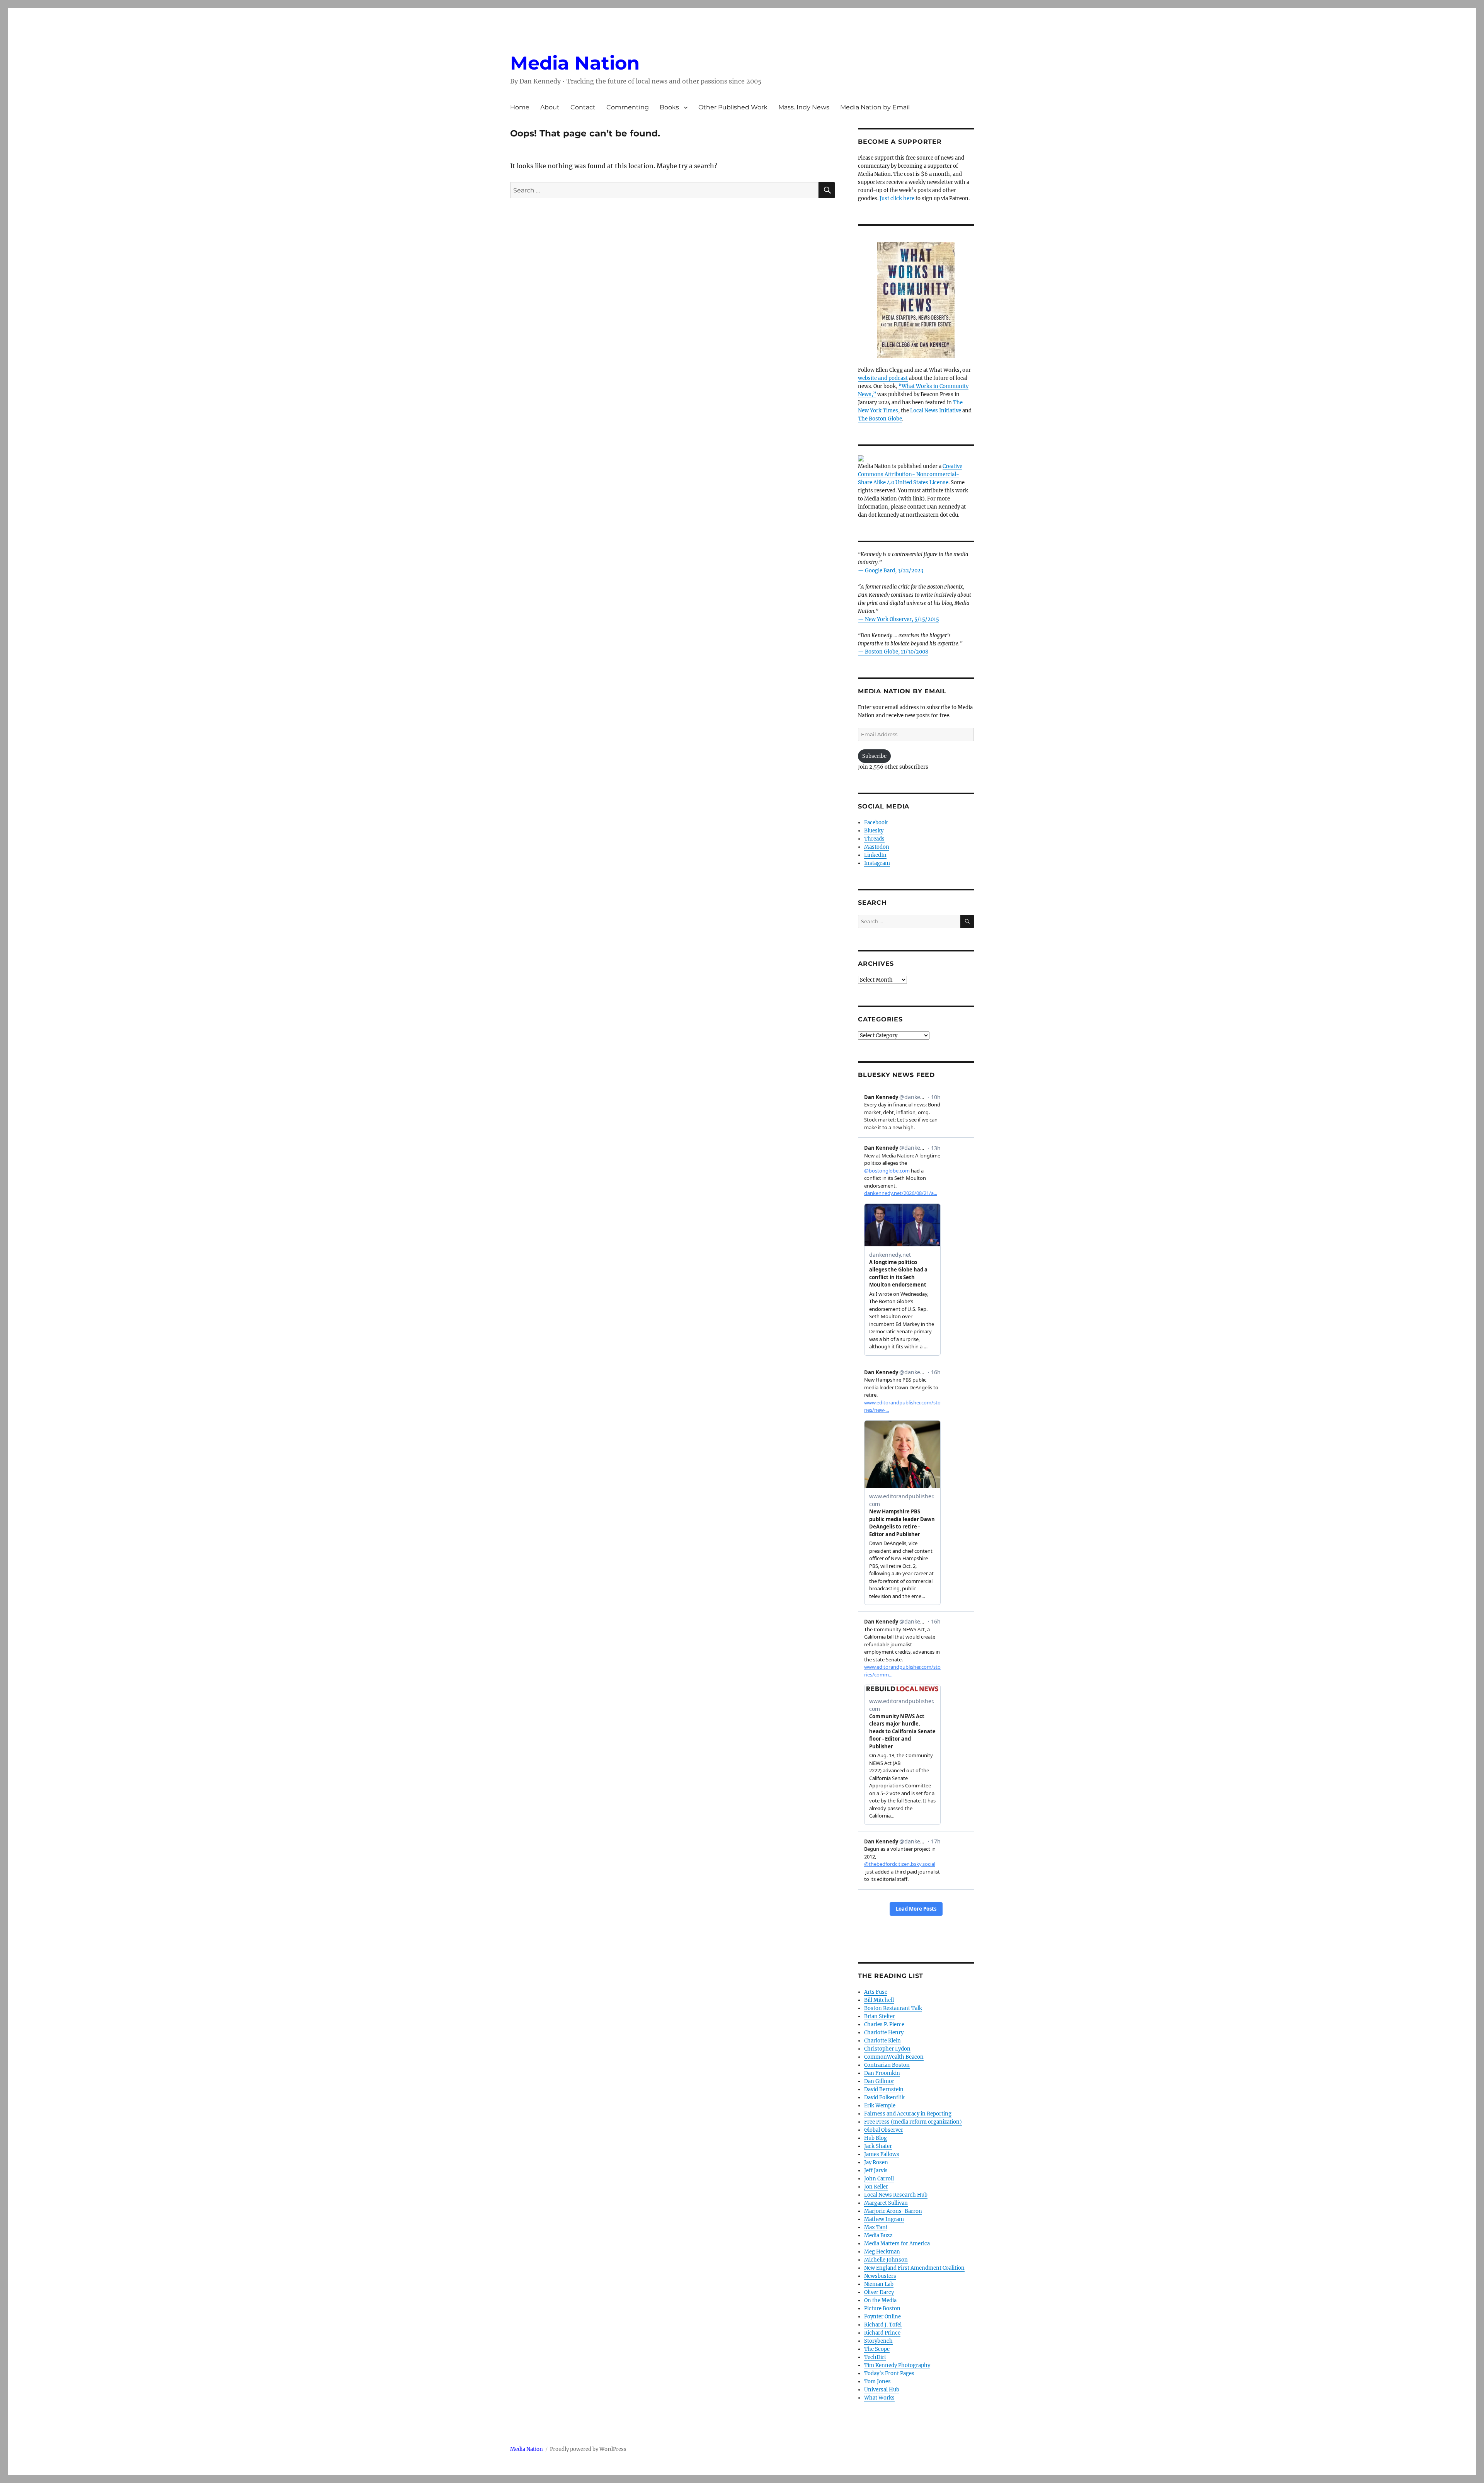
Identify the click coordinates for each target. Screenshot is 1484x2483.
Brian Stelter (880, 2016)
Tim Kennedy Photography (897, 2365)
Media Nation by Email (875, 107)
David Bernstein (884, 2089)
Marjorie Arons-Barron (893, 2211)
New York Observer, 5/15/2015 (902, 619)
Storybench (878, 2341)
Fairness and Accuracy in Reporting (908, 2114)
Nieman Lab (879, 2284)
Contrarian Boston (887, 2065)
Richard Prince (882, 2333)
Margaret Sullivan (886, 2203)
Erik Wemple (880, 2106)
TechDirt (875, 2357)
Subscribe (874, 756)
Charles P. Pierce (884, 2024)
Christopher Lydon (887, 2049)
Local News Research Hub (896, 2195)
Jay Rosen (876, 2162)
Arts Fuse (876, 1992)
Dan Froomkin (882, 2073)
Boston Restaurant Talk (893, 2008)
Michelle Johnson (886, 2260)
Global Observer (884, 2130)
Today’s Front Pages (889, 2373)
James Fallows (882, 2154)
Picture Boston (882, 2309)
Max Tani (876, 2227)
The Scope (877, 2349)
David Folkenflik (884, 2098)
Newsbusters (880, 2276)
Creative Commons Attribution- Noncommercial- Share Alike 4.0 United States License (910, 474)
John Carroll (879, 2179)
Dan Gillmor (879, 2081)
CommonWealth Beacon (894, 2057)
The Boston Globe (880, 419)
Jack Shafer (878, 2146)
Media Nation (575, 63)
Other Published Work (733, 107)
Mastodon (877, 847)
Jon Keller (876, 2187)
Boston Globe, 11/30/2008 (897, 652)
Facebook (876, 823)
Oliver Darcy (879, 2292)
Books (669, 107)
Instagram (877, 863)
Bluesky (874, 831)
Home (520, 107)
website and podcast (883, 378)
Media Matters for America (897, 2244)
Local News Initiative (936, 411)
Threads (874, 839)
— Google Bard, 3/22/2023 (891, 571)
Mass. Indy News (804, 107)
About (550, 107)
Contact (583, 107)
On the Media (880, 2300)
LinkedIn (875, 855)
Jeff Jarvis (876, 2171)
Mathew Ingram (884, 2219)
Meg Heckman (882, 2252)
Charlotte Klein (882, 2041)
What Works (879, 2398)
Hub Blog (876, 2138)
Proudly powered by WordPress (588, 2449)
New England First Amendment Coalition (914, 2268)
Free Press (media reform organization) (913, 2122)
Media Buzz (878, 2235)
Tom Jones (877, 2382)
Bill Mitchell (879, 2000)
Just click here (897, 198)
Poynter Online (882, 2317)
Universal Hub (882, 2390)
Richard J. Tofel (883, 2325)
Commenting (628, 107)
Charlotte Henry (884, 2033)
